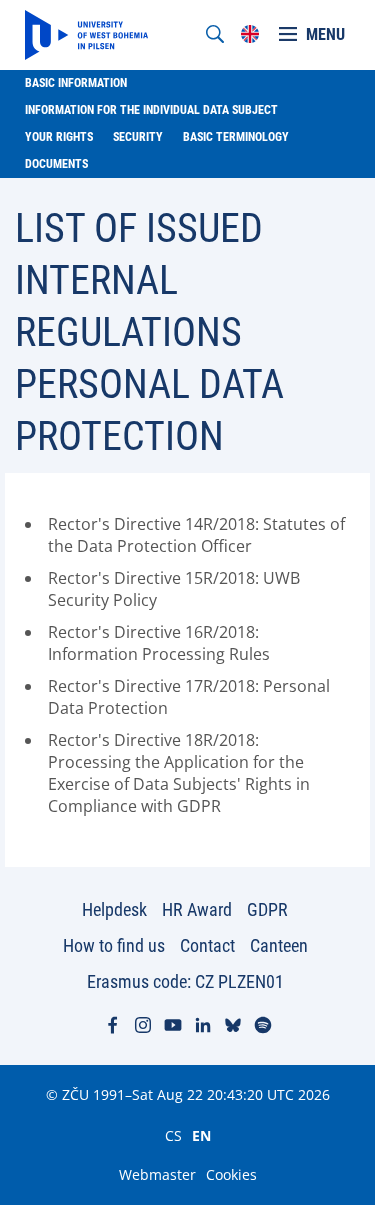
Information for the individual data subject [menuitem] (151, 110)
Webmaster (157, 1174)
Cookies (231, 1174)
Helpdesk (114, 909)
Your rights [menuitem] (59, 137)
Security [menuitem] (138, 137)
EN (201, 1135)
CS (173, 1135)
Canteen (279, 945)
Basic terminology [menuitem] (236, 137)
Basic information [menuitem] (76, 83)
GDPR (267, 909)
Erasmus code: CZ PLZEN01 (185, 981)
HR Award (197, 909)
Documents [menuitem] (56, 164)
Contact (207, 945)
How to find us (114, 945)
